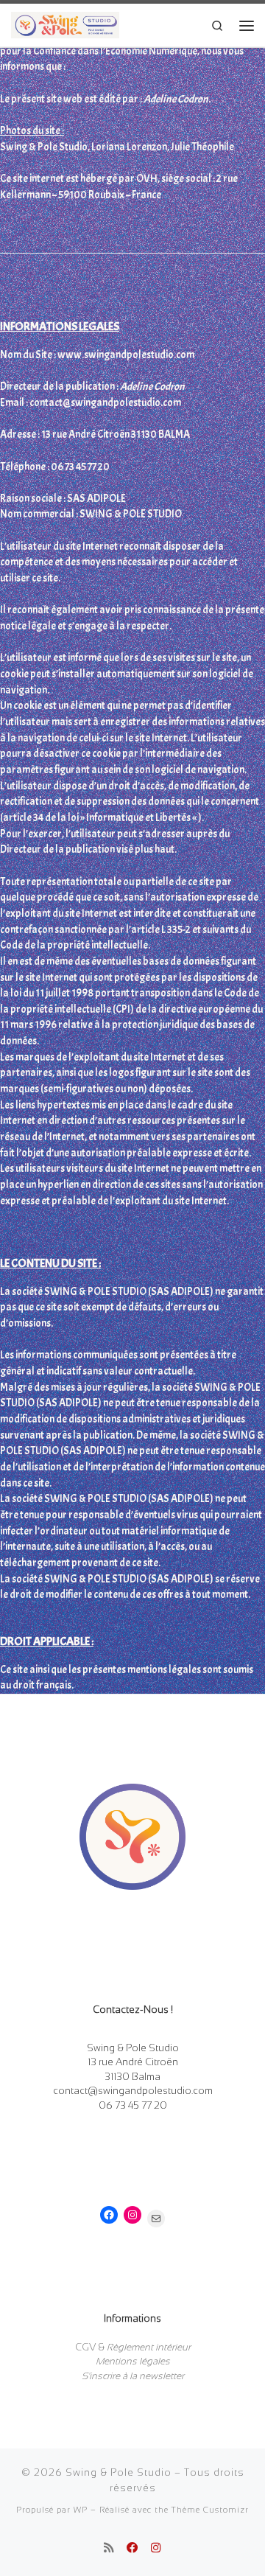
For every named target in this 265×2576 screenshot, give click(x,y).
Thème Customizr (210, 2510)
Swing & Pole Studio (119, 2472)
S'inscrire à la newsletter (133, 2376)
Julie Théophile (202, 147)
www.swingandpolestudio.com (126, 355)
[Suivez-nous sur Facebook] (132, 2548)
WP (81, 2510)
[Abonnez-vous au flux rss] (109, 2548)
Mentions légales (133, 2361)
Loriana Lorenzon (129, 147)
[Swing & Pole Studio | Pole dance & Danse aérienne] (65, 24)
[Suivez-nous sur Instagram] (156, 2548)
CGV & (133, 2347)
